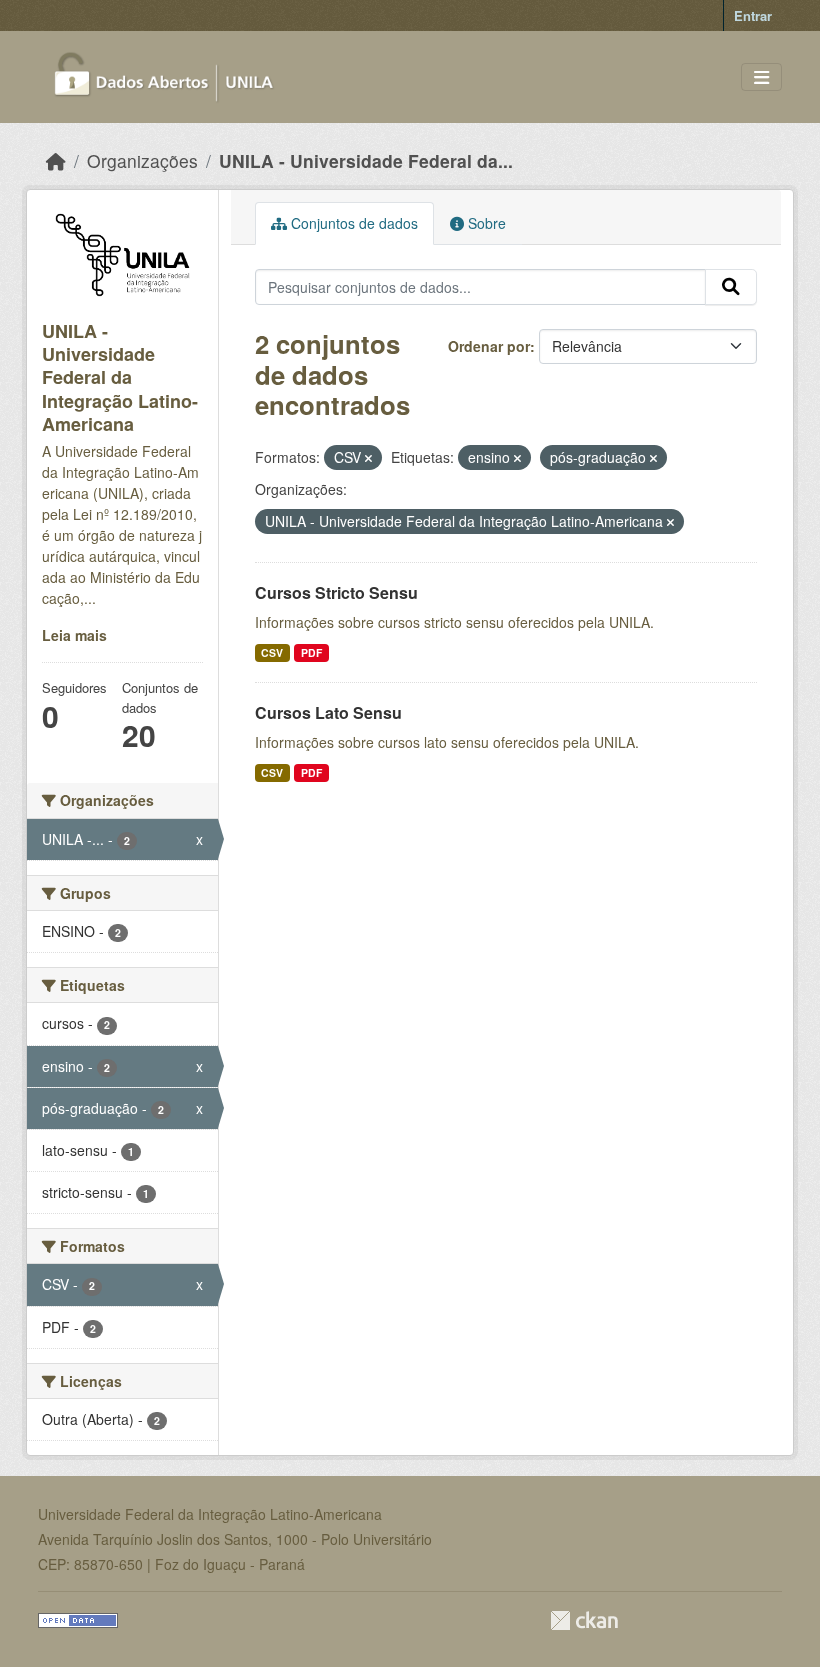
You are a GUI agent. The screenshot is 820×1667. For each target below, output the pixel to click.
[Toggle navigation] (761, 77)
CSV (272, 652)
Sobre (485, 223)
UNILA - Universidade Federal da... (366, 160)
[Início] (56, 160)
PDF (311, 652)
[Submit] (731, 287)
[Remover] (368, 458)
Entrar (753, 15)
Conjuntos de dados (352, 223)
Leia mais (74, 635)
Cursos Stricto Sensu (336, 592)
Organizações (142, 160)
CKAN (584, 1620)
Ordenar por (489, 346)
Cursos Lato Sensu (328, 712)
